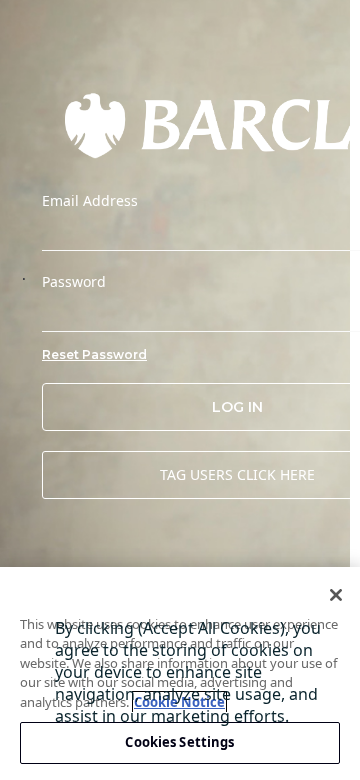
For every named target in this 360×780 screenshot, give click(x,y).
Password (74, 282)
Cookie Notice (179, 702)
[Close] (336, 595)
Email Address (90, 201)
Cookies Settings (179, 742)
